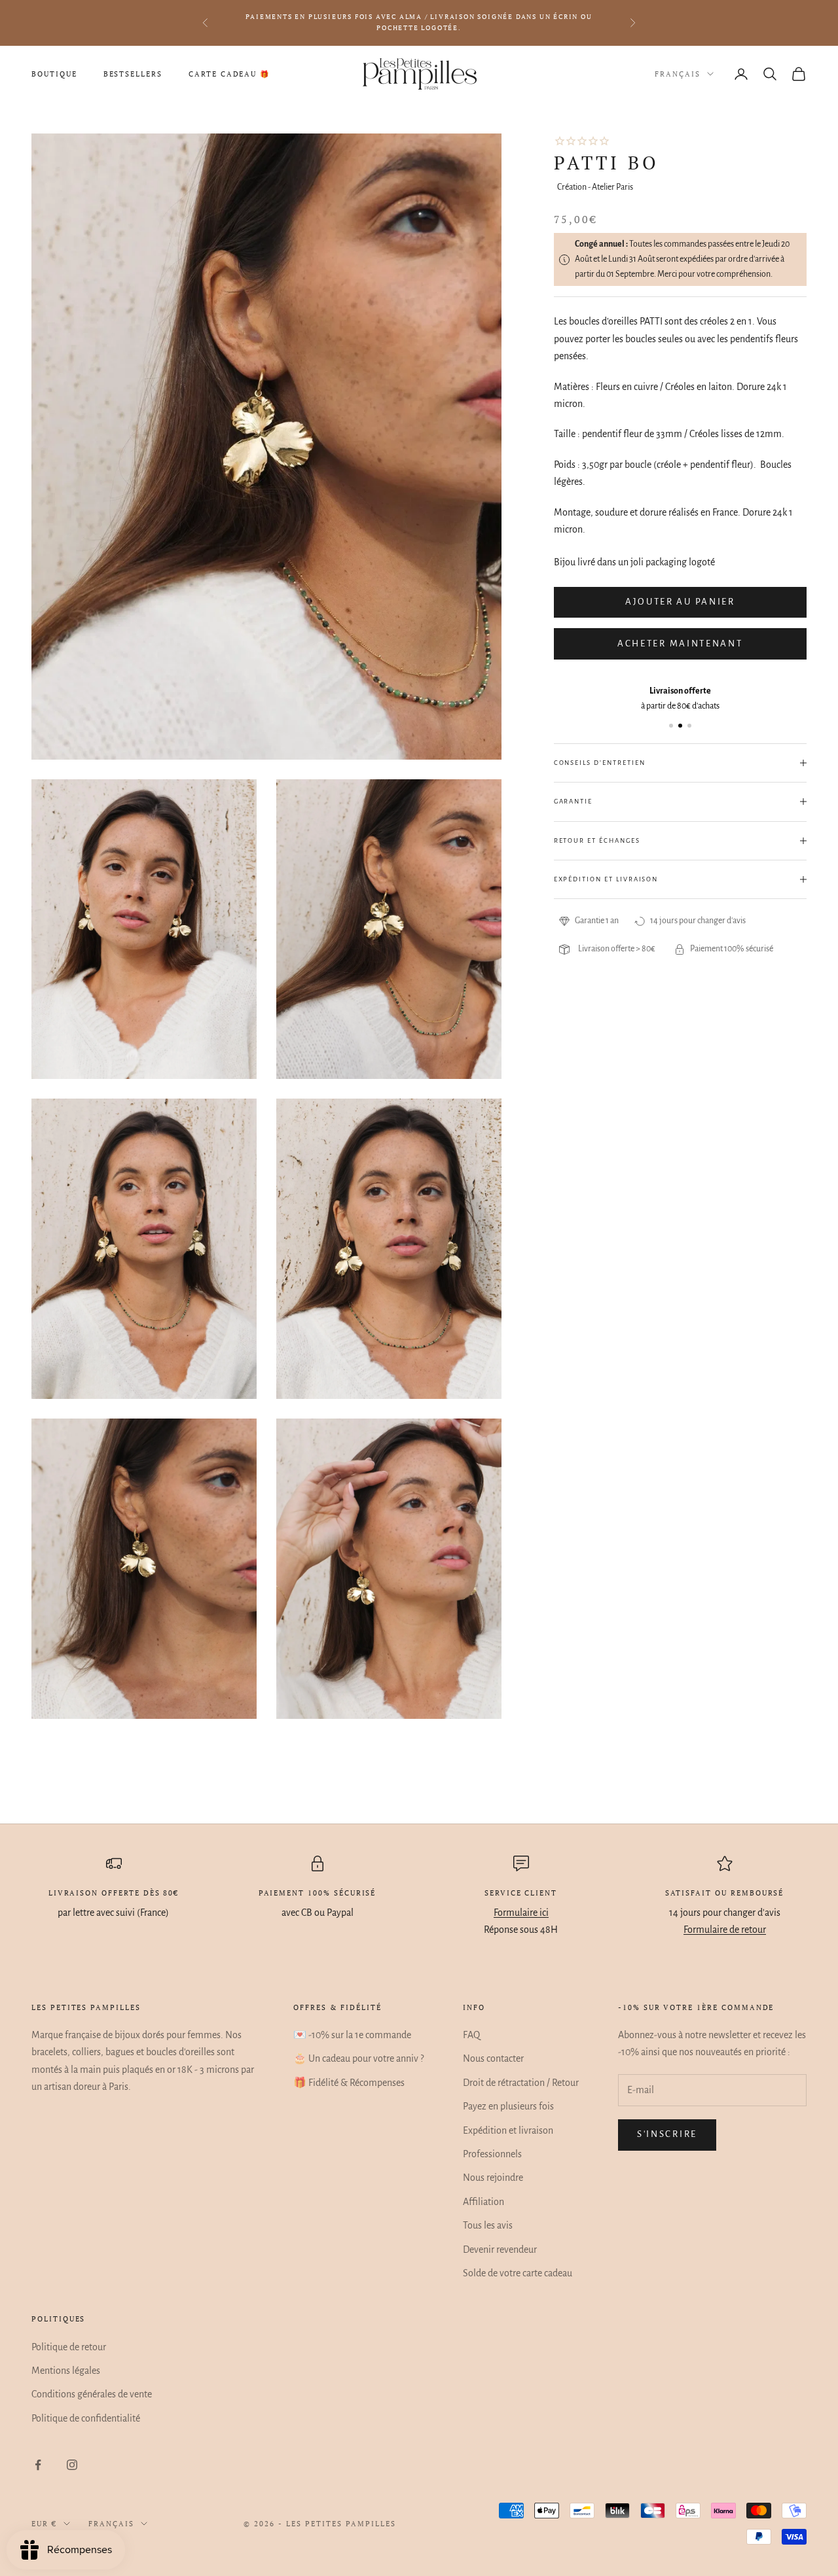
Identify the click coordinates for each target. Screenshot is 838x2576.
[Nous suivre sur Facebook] (38, 2465)
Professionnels (492, 2154)
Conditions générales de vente (92, 2394)
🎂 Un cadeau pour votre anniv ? (358, 2058)
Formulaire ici (521, 1913)
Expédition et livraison (508, 2130)
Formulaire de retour (725, 1930)
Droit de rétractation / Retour (521, 2083)
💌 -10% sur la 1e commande (352, 2035)
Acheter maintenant (680, 644)
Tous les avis (488, 2225)
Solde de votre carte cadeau (518, 2273)
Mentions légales (66, 2371)
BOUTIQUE (54, 74)
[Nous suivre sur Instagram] (72, 2465)
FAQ (471, 2035)
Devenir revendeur (500, 2250)
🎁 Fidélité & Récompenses (349, 2083)
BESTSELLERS (133, 74)
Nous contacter (493, 2058)
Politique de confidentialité (86, 2418)
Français (678, 74)
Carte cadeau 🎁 (229, 74)
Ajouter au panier (680, 602)
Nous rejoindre (493, 2178)
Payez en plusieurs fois (508, 2106)
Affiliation (483, 2202)
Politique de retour (69, 2347)
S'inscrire (667, 2134)
